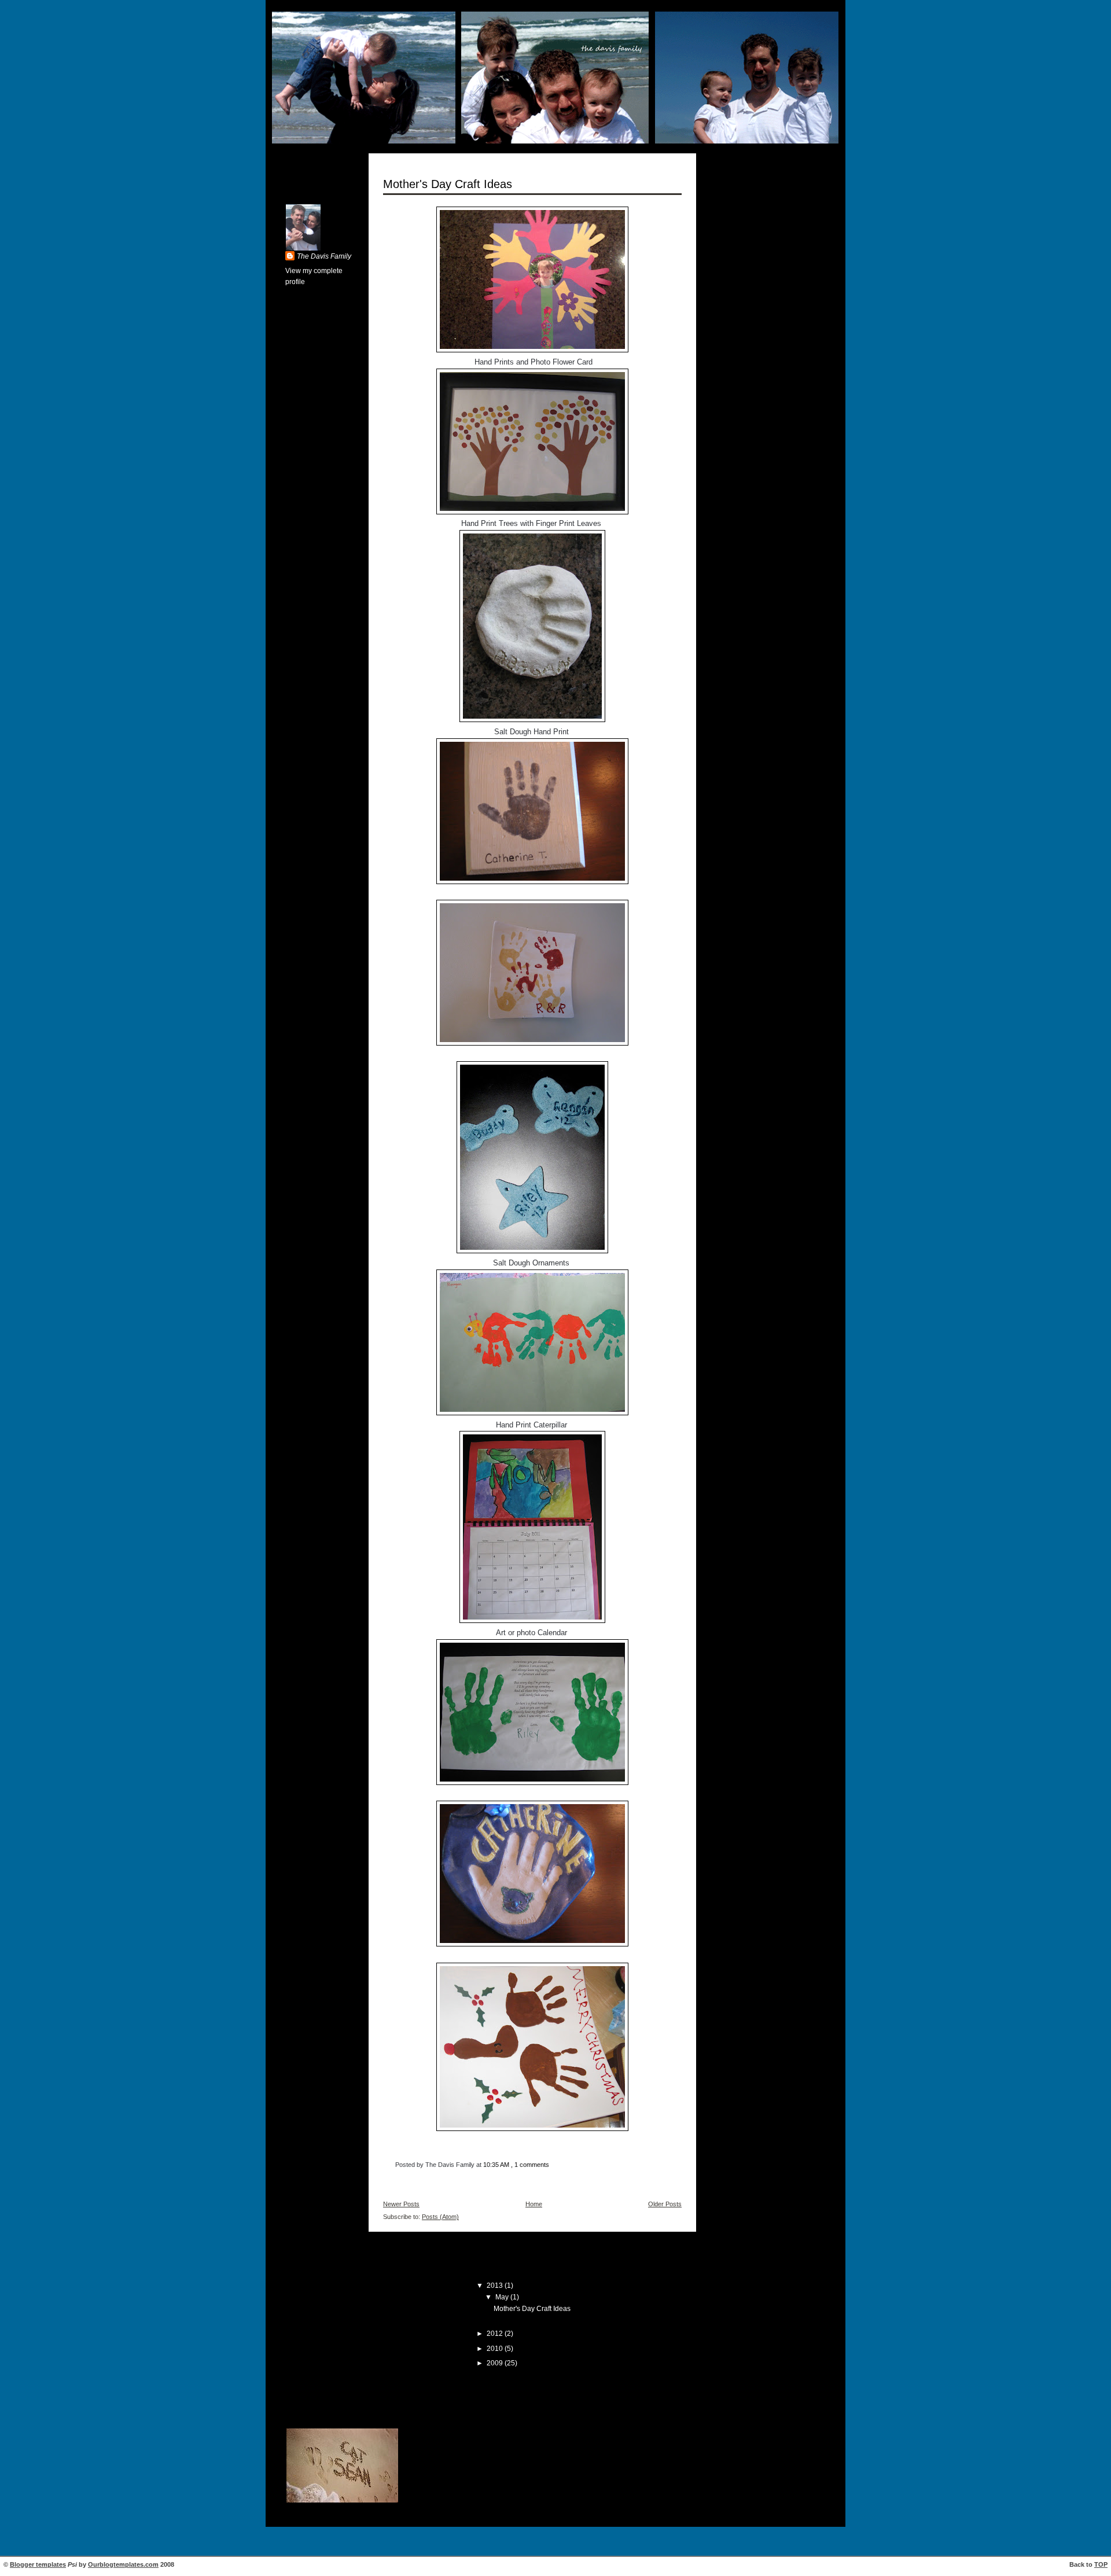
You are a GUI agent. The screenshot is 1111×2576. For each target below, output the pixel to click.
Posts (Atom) (440, 2217)
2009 (496, 2363)
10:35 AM (496, 2165)
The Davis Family (324, 256)
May (503, 2297)
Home (534, 2204)
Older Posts (665, 2204)
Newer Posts (401, 2204)
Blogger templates (38, 2564)
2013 (496, 2286)
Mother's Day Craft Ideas (448, 184)
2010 (496, 2349)
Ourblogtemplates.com (123, 2564)
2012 (496, 2334)
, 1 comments (530, 2165)
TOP (1101, 2564)
